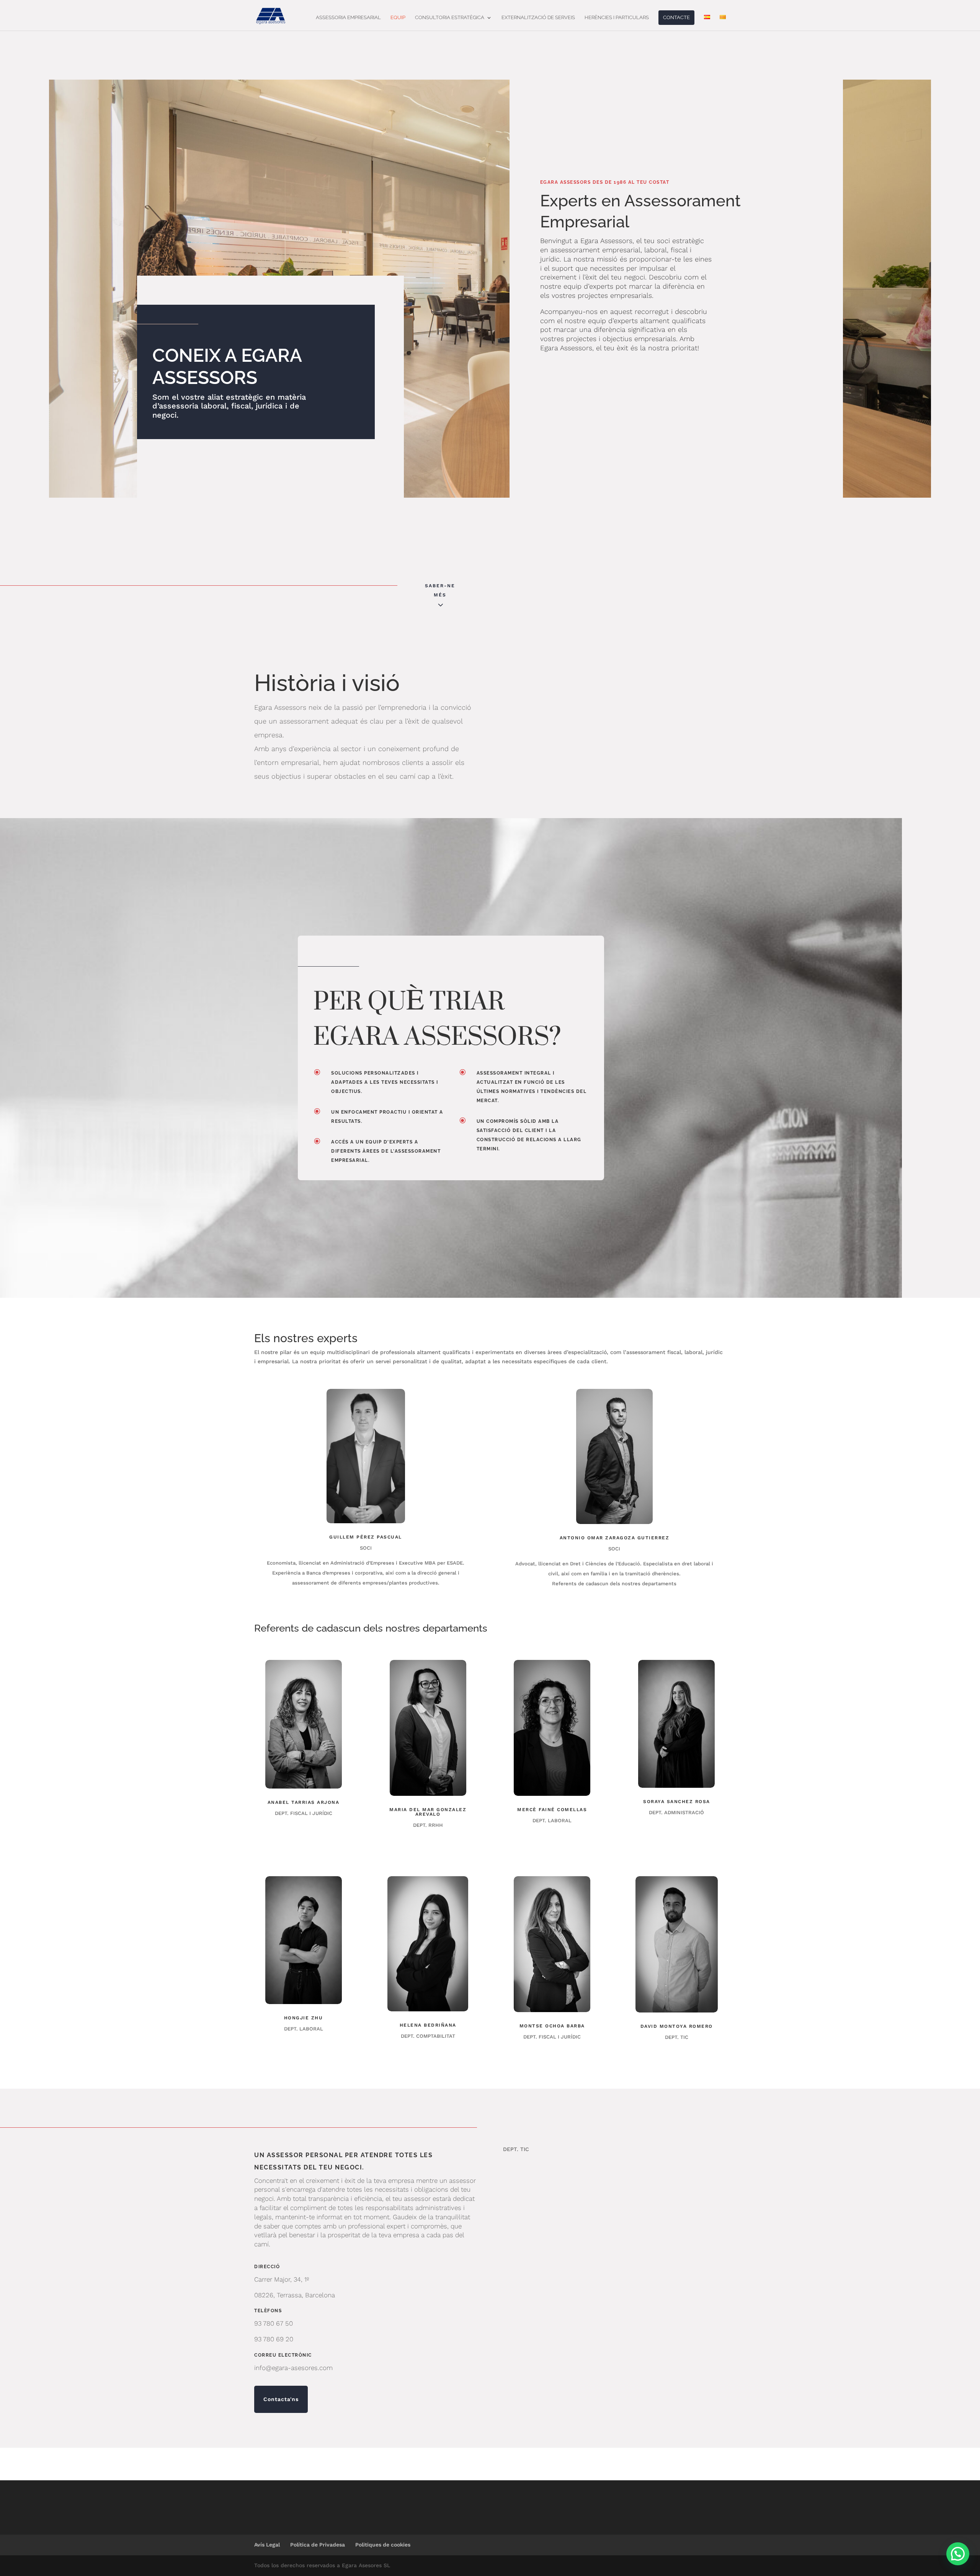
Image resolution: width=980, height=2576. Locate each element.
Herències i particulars (617, 18)
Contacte (676, 17)
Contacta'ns (281, 2399)
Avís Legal (267, 2545)
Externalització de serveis (538, 18)
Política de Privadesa (318, 2545)
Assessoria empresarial (348, 18)
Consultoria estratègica (450, 18)
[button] (958, 2554)
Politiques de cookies (383, 2545)
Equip (398, 18)
